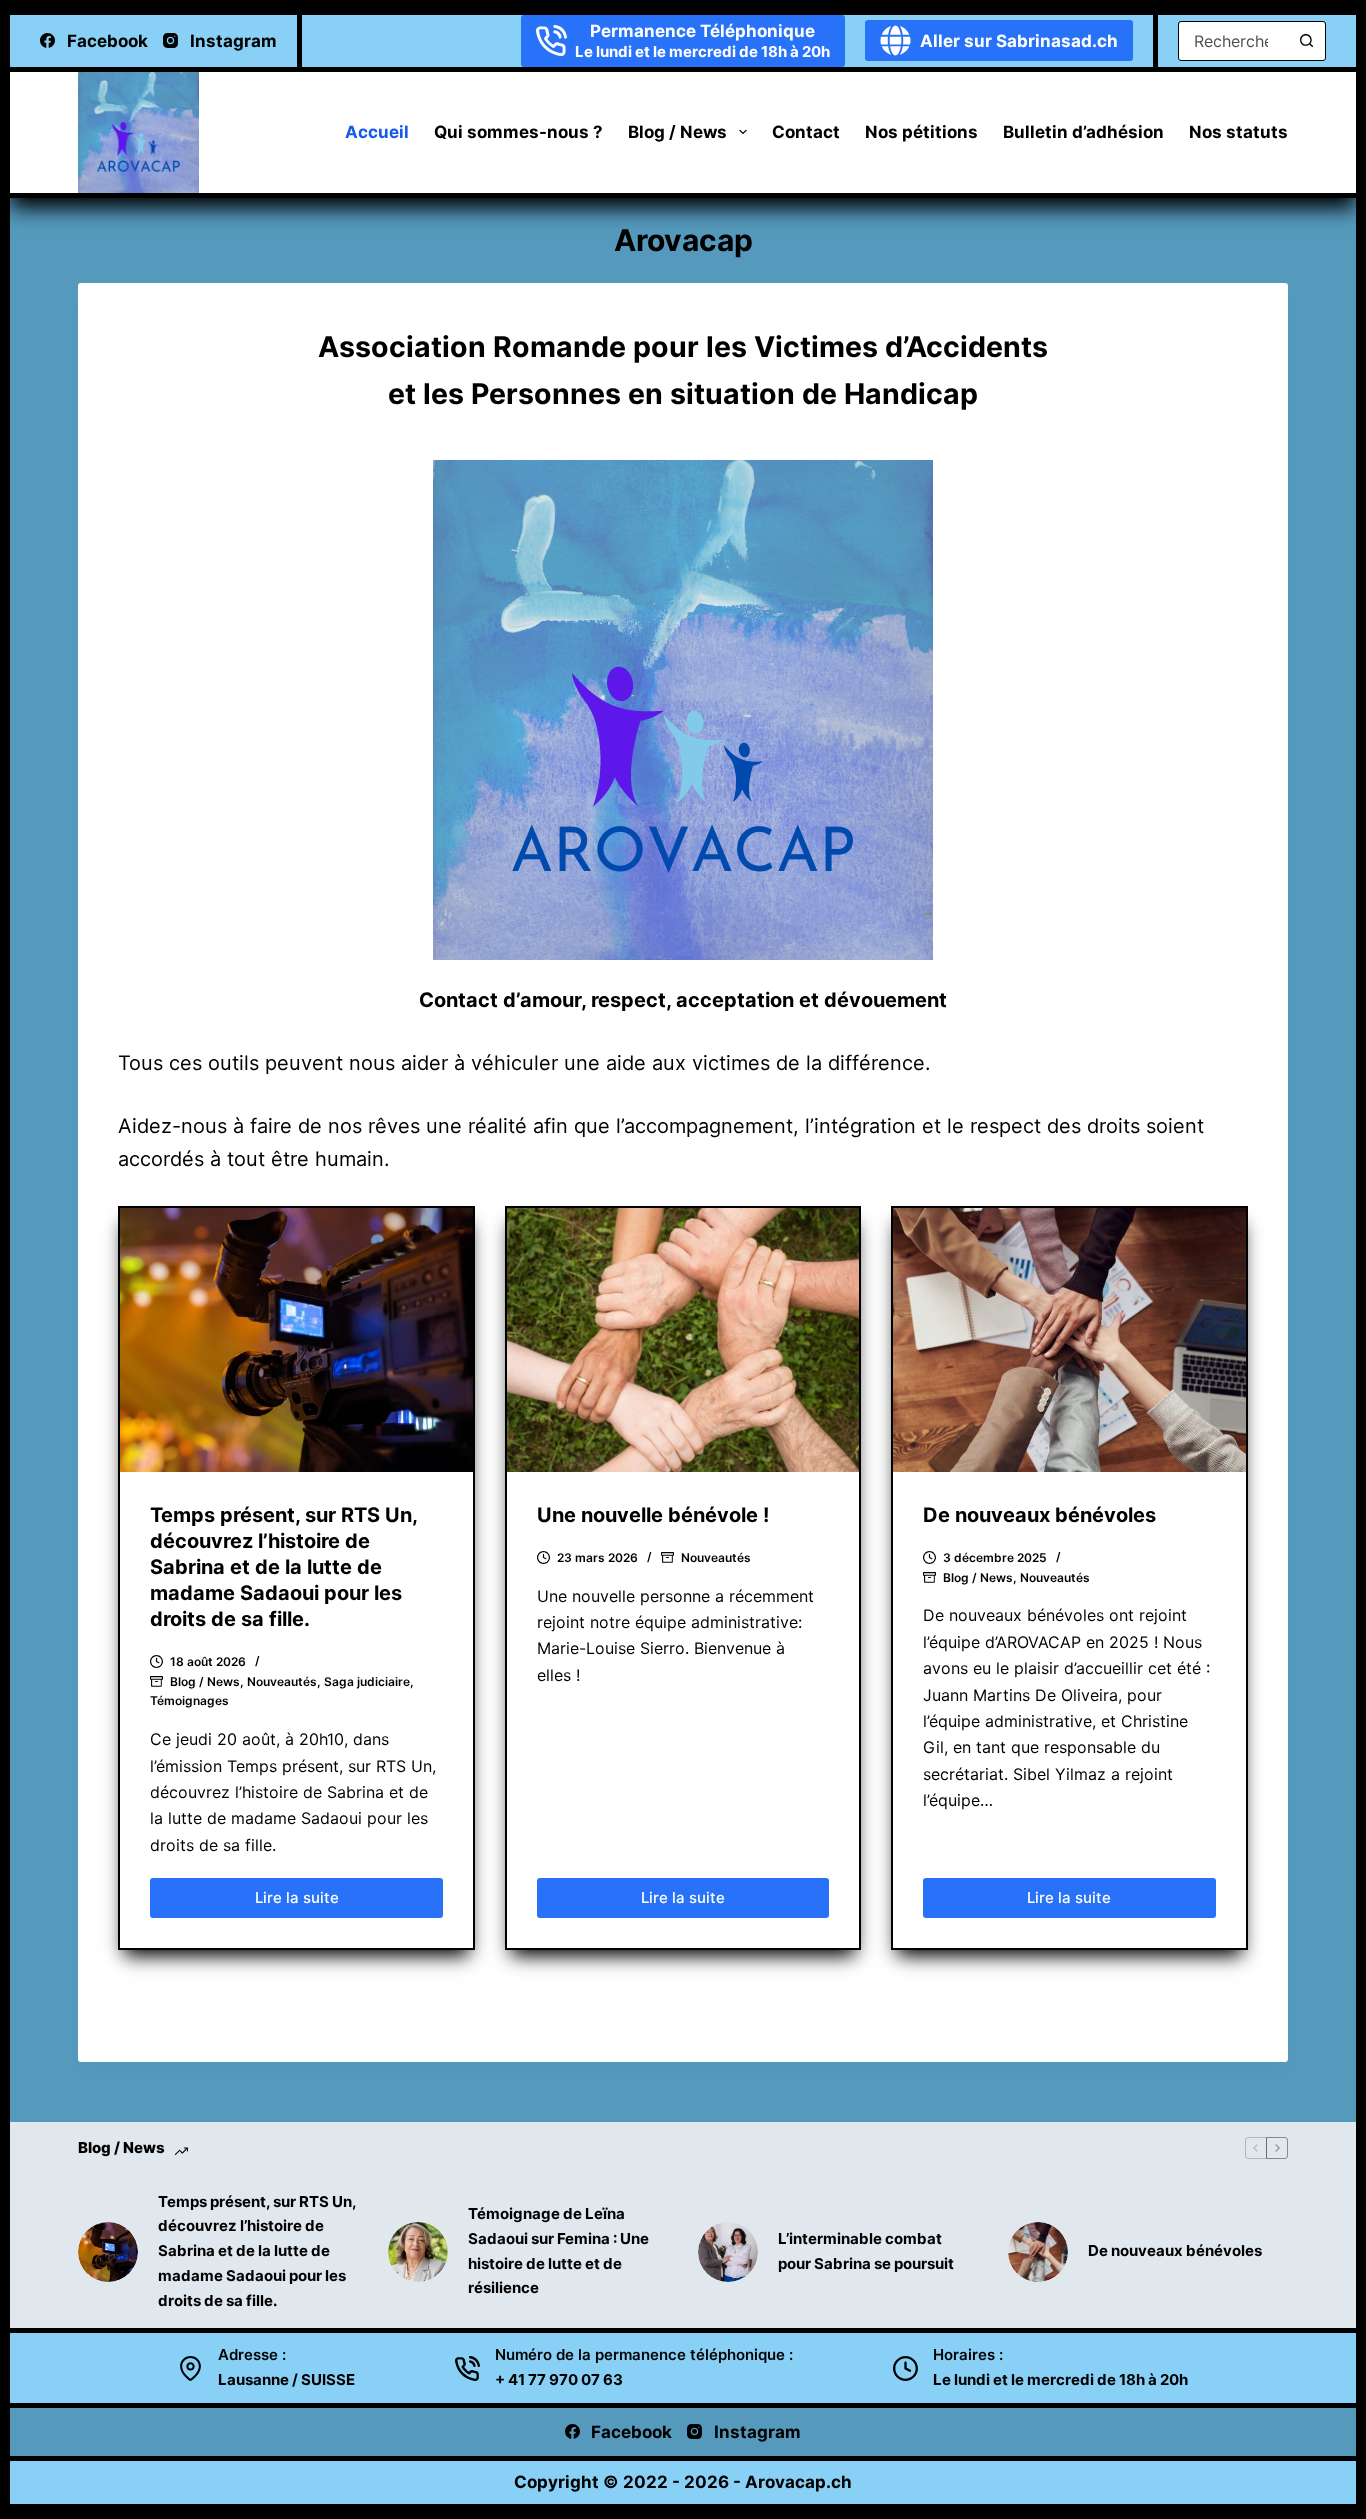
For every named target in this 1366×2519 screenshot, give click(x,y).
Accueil (377, 132)
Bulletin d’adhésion (1083, 132)
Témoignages (189, 1700)
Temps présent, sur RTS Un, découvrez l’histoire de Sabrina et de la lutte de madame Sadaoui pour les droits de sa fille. (283, 1567)
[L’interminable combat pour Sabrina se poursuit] (728, 2252)
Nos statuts (1238, 132)
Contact (806, 132)
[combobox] (1233, 41)
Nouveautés (282, 1681)
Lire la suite (314, 1903)
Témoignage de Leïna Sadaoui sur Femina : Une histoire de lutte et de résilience (558, 2250)
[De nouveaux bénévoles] (1069, 1340)
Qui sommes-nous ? (518, 132)
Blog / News (677, 132)
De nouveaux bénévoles (1039, 1515)
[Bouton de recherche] (1306, 41)
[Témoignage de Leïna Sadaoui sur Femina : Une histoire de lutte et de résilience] (418, 2252)
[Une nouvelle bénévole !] (683, 1340)
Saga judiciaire (367, 1681)
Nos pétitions (921, 132)
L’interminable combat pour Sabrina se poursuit (866, 2251)
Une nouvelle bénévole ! (653, 1515)
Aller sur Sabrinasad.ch (1019, 41)
